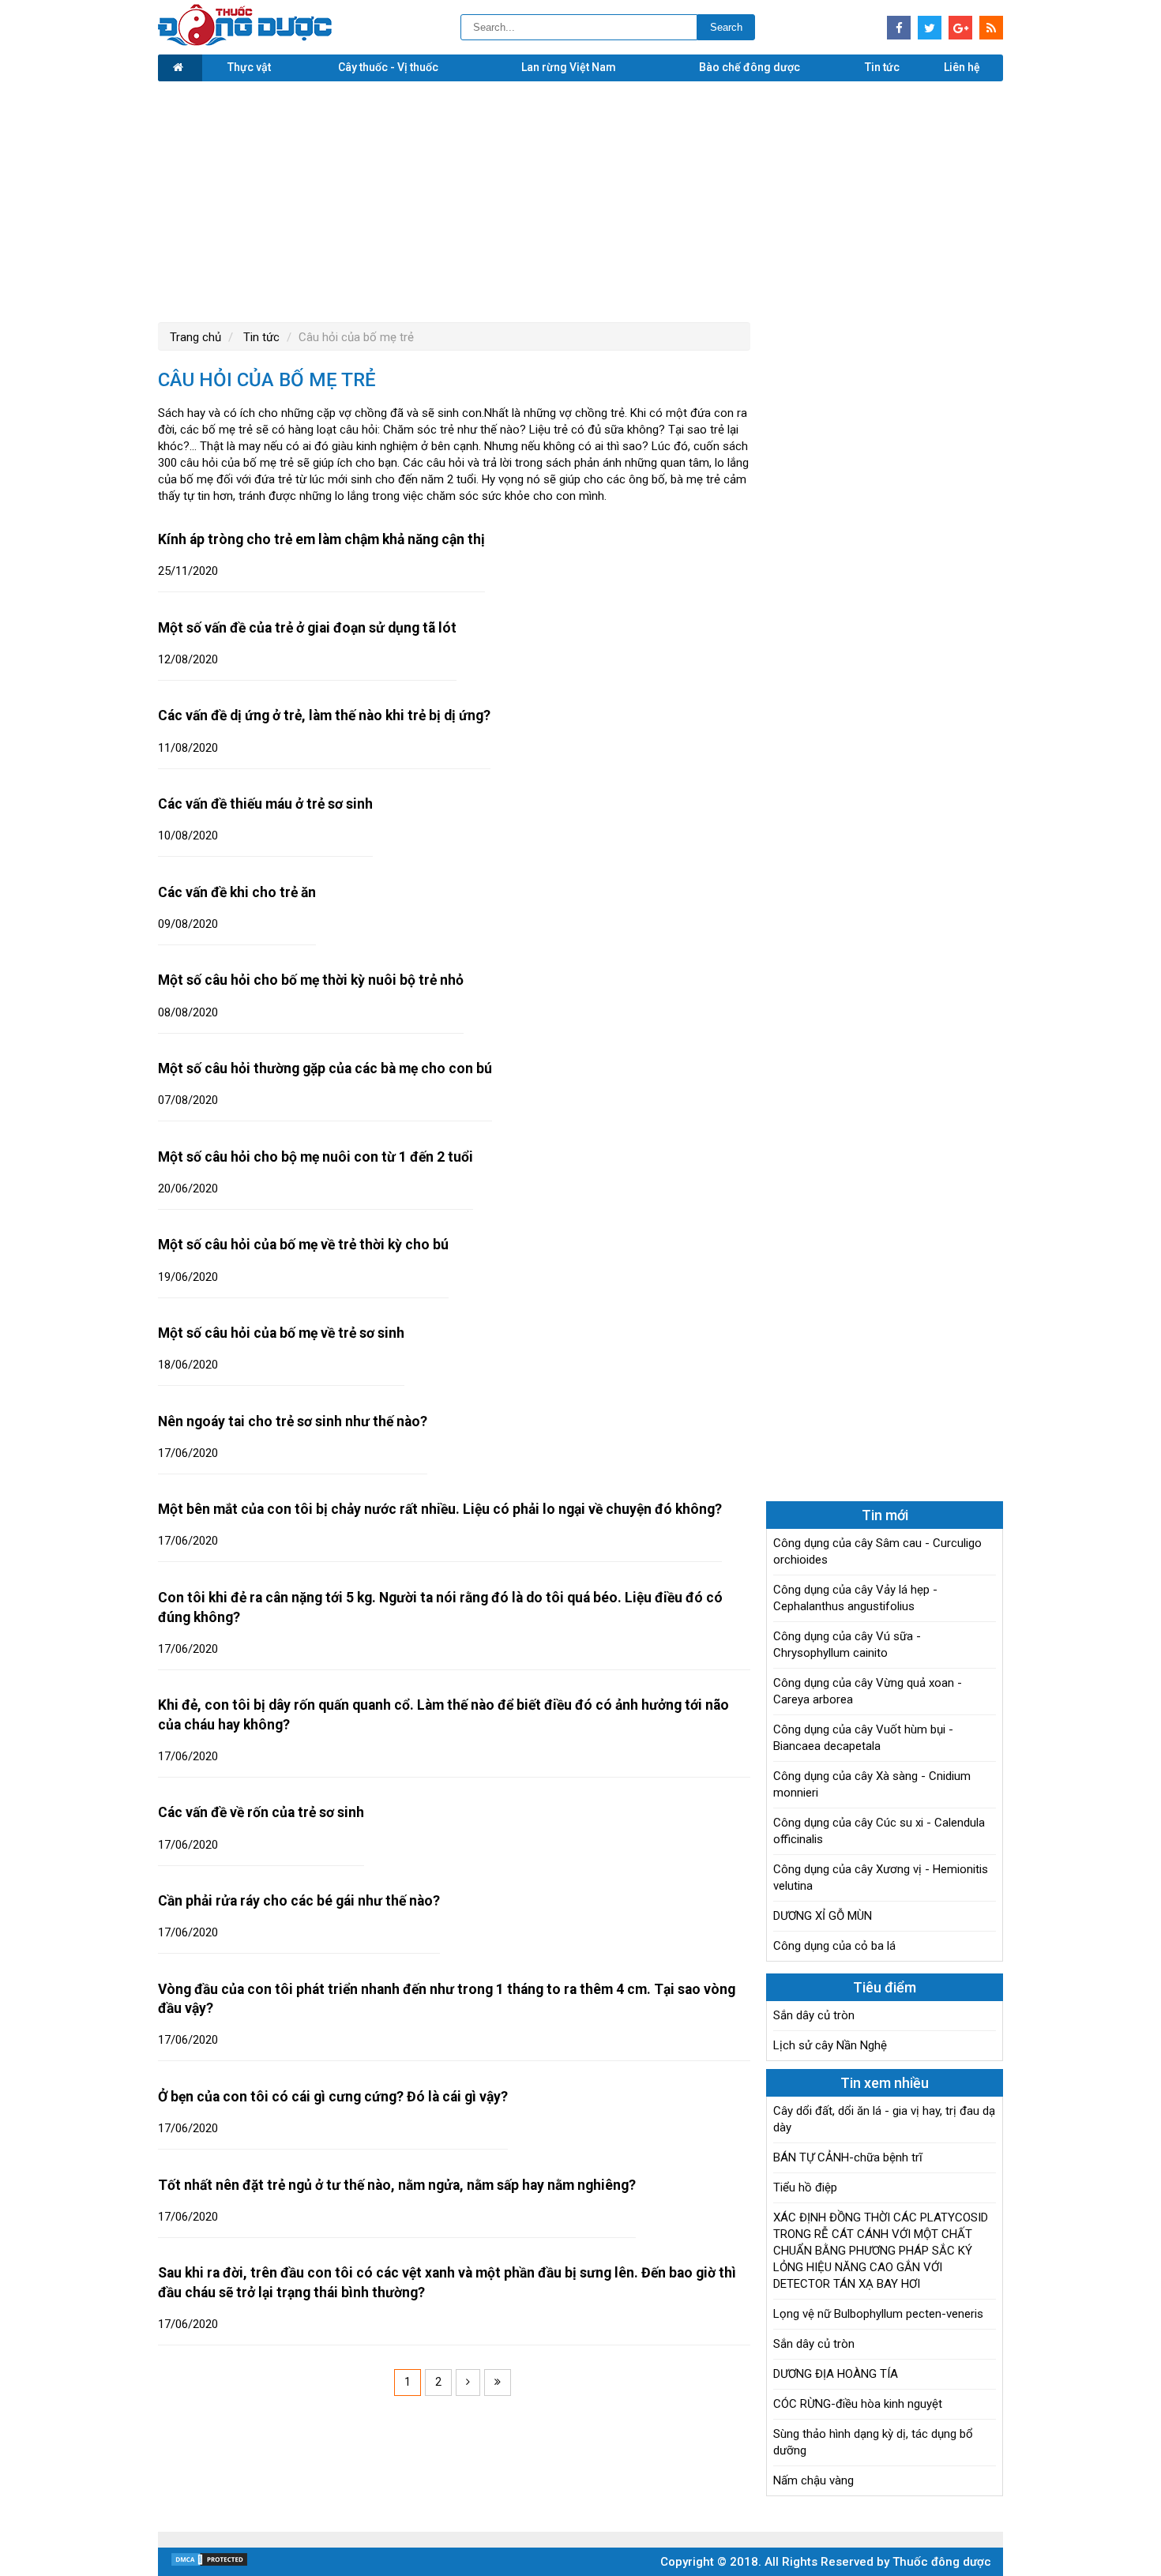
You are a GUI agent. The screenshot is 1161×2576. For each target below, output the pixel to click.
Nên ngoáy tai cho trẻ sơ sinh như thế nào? (293, 1421)
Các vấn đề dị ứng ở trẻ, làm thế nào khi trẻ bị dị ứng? (324, 715)
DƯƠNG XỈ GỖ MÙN (823, 1916)
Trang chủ (195, 337)
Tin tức (882, 67)
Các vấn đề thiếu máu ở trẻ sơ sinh (265, 804)
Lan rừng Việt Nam (569, 67)
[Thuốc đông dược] (245, 42)
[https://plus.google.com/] (960, 28)
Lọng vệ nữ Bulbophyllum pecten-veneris (878, 2314)
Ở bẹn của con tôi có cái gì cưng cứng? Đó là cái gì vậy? (333, 2097)
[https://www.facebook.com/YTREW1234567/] (899, 28)
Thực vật (249, 67)
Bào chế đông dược (750, 67)
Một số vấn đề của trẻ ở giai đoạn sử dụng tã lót (307, 628)
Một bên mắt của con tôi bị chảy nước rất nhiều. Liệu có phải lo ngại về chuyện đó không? (440, 1509)
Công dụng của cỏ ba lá (834, 1946)
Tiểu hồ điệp (805, 2187)
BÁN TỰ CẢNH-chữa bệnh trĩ (848, 2157)
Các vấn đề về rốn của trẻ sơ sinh (261, 1812)
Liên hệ (962, 67)
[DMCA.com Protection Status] (209, 2563)
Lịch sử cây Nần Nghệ (830, 2045)
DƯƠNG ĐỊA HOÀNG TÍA (836, 2374)
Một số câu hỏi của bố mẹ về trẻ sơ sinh (281, 1333)
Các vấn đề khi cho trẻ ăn (237, 892)
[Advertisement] (580, 200)
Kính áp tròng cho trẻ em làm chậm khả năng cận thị (321, 539)
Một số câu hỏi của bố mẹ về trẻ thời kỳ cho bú (303, 1245)
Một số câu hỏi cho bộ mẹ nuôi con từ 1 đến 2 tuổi (316, 1157)
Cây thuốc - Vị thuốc (388, 67)
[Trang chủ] (180, 68)
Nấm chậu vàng (813, 2480)
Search (726, 27)
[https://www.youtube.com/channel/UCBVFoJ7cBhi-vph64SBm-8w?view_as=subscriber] (991, 28)
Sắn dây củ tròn (814, 2015)
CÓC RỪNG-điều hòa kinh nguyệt (858, 2404)
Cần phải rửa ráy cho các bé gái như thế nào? (299, 1901)
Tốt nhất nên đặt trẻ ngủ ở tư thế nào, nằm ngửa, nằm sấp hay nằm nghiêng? (397, 2185)
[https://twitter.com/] (930, 28)
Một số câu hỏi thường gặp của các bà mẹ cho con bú (325, 1068)
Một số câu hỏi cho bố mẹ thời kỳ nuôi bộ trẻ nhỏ (311, 980)
